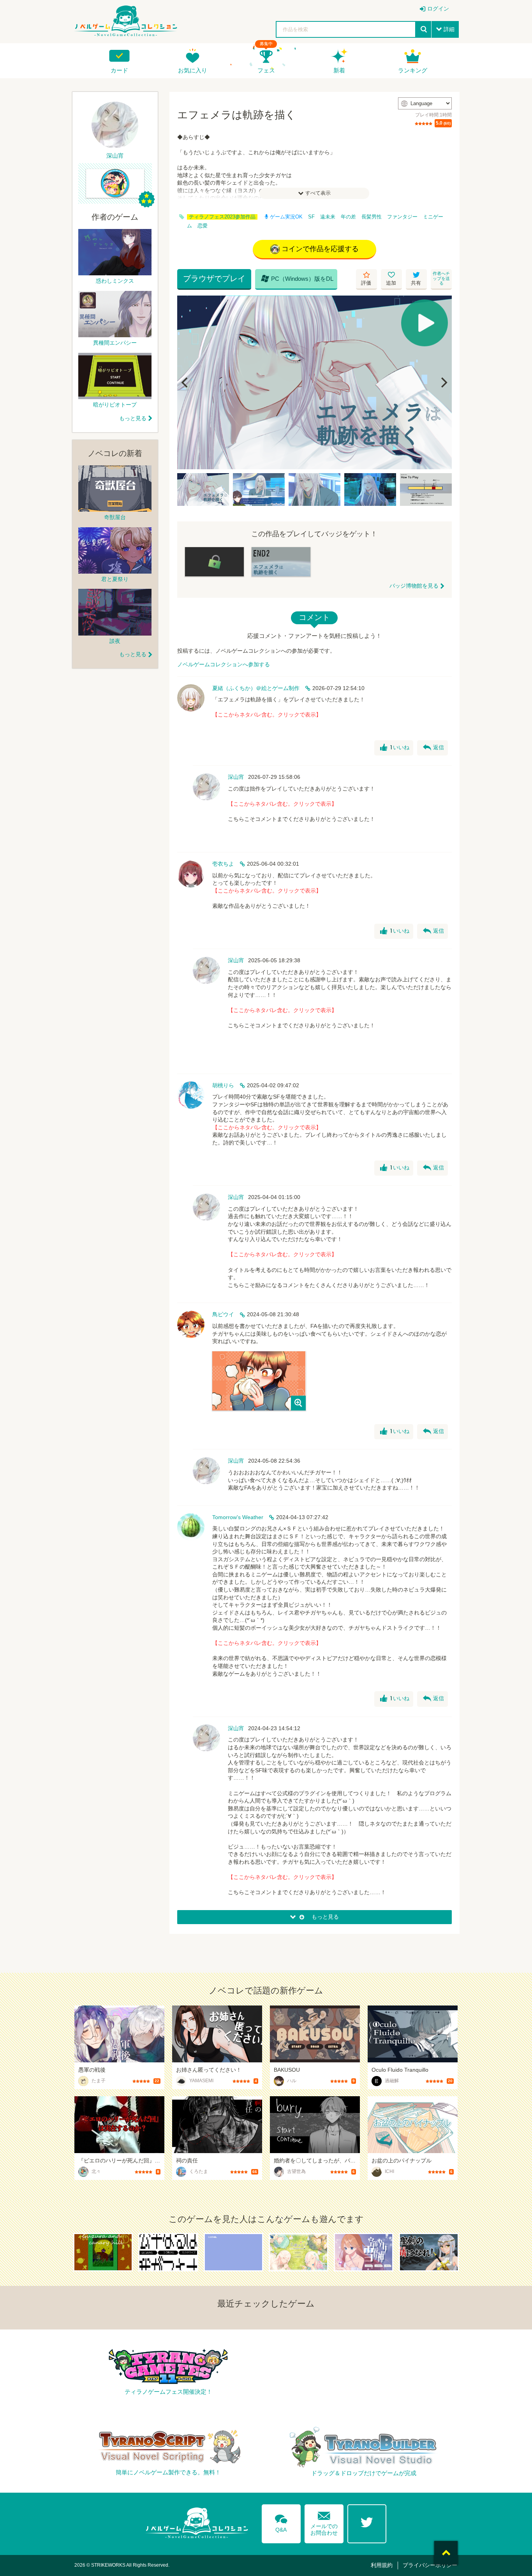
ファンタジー (402, 217)
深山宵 (236, 777)
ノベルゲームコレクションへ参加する (224, 664)
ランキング (413, 70)
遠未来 (328, 217)
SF (311, 217)
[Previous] (186, 382)
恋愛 (203, 226)
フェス (266, 70)
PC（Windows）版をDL (297, 278)
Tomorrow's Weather (238, 1517)
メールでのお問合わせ (324, 2522)
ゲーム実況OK (286, 217)
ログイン (438, 9)
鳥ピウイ (223, 1314)
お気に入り (193, 70)
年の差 (348, 217)
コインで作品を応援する (320, 249)
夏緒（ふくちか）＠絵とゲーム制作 (256, 688)
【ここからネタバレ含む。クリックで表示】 (267, 715)
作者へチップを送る (441, 278)
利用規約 (382, 2565)
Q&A (281, 2522)
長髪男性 (372, 217)
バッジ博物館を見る (414, 586)
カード (119, 70)
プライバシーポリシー (430, 2565)
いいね (395, 748)
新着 (339, 70)
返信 (433, 748)
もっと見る (133, 418)
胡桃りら (223, 1085)
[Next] (443, 382)
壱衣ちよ (223, 864)
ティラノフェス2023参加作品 (222, 217)
